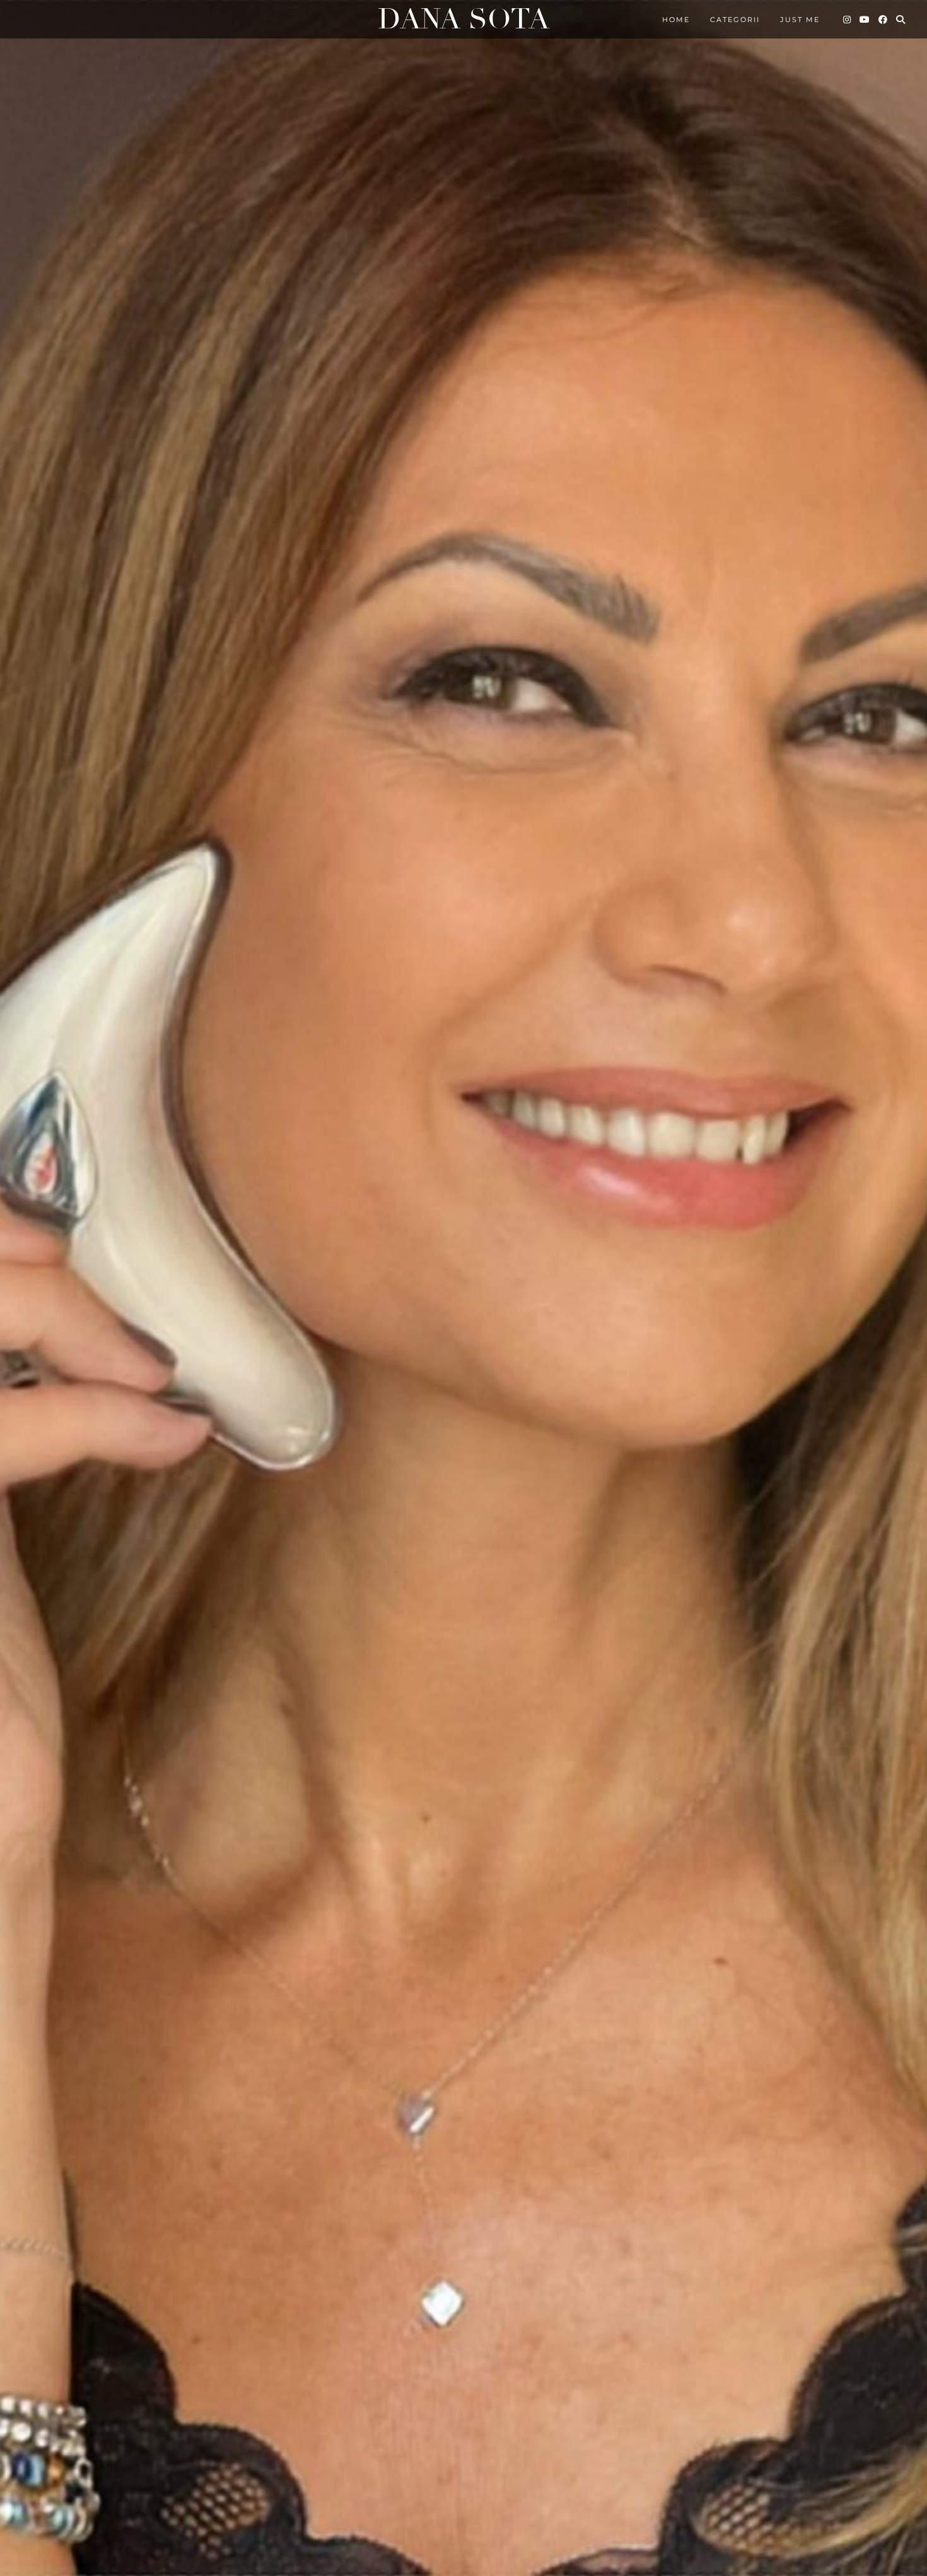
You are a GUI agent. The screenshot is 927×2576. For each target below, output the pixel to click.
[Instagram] (848, 20)
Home (676, 20)
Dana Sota (463, 19)
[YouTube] (865, 20)
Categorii (735, 20)
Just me (800, 20)
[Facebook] (883, 20)
